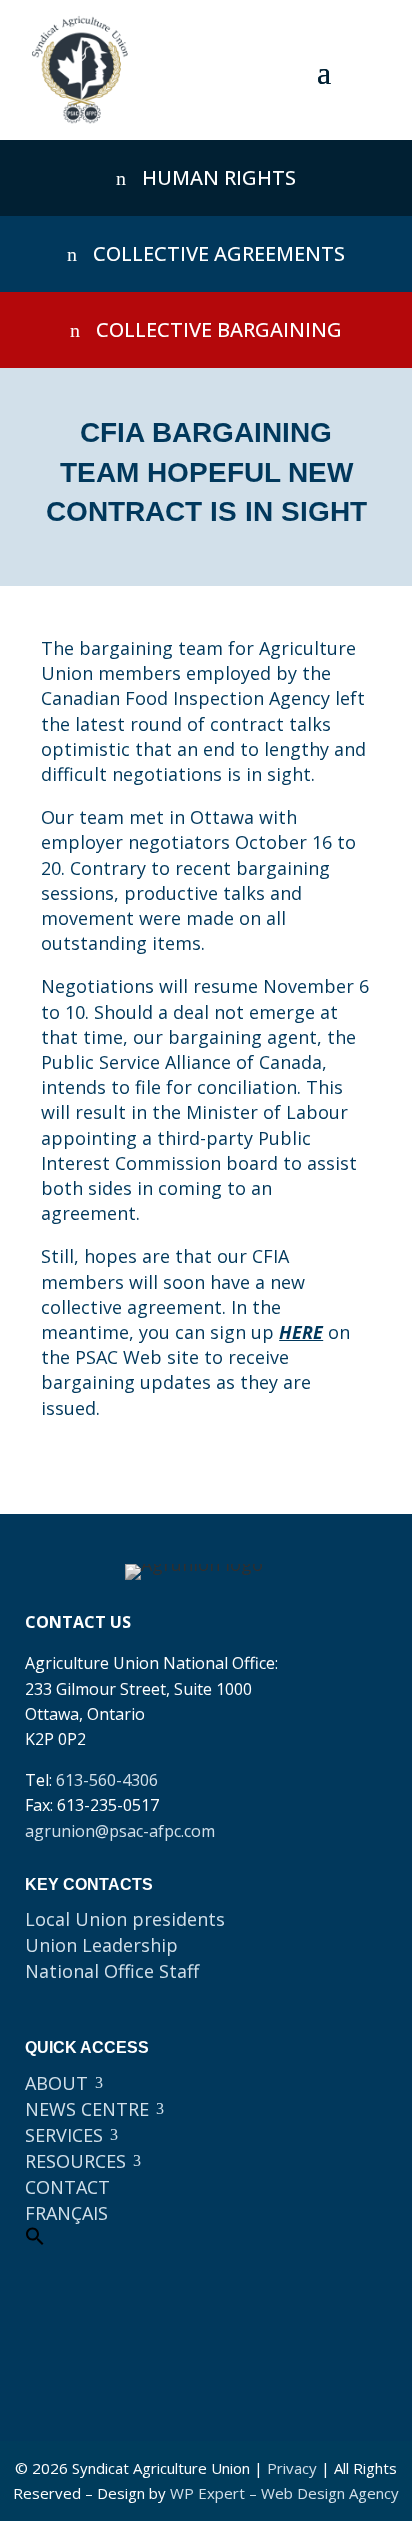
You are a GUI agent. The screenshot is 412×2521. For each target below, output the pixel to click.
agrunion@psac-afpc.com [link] (120, 1831)
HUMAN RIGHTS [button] (219, 177)
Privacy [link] (292, 2468)
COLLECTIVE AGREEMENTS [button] (219, 253)
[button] (324, 71)
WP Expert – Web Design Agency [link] (284, 2493)
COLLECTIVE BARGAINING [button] (219, 329)
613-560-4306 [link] (107, 1780)
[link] (80, 70)
